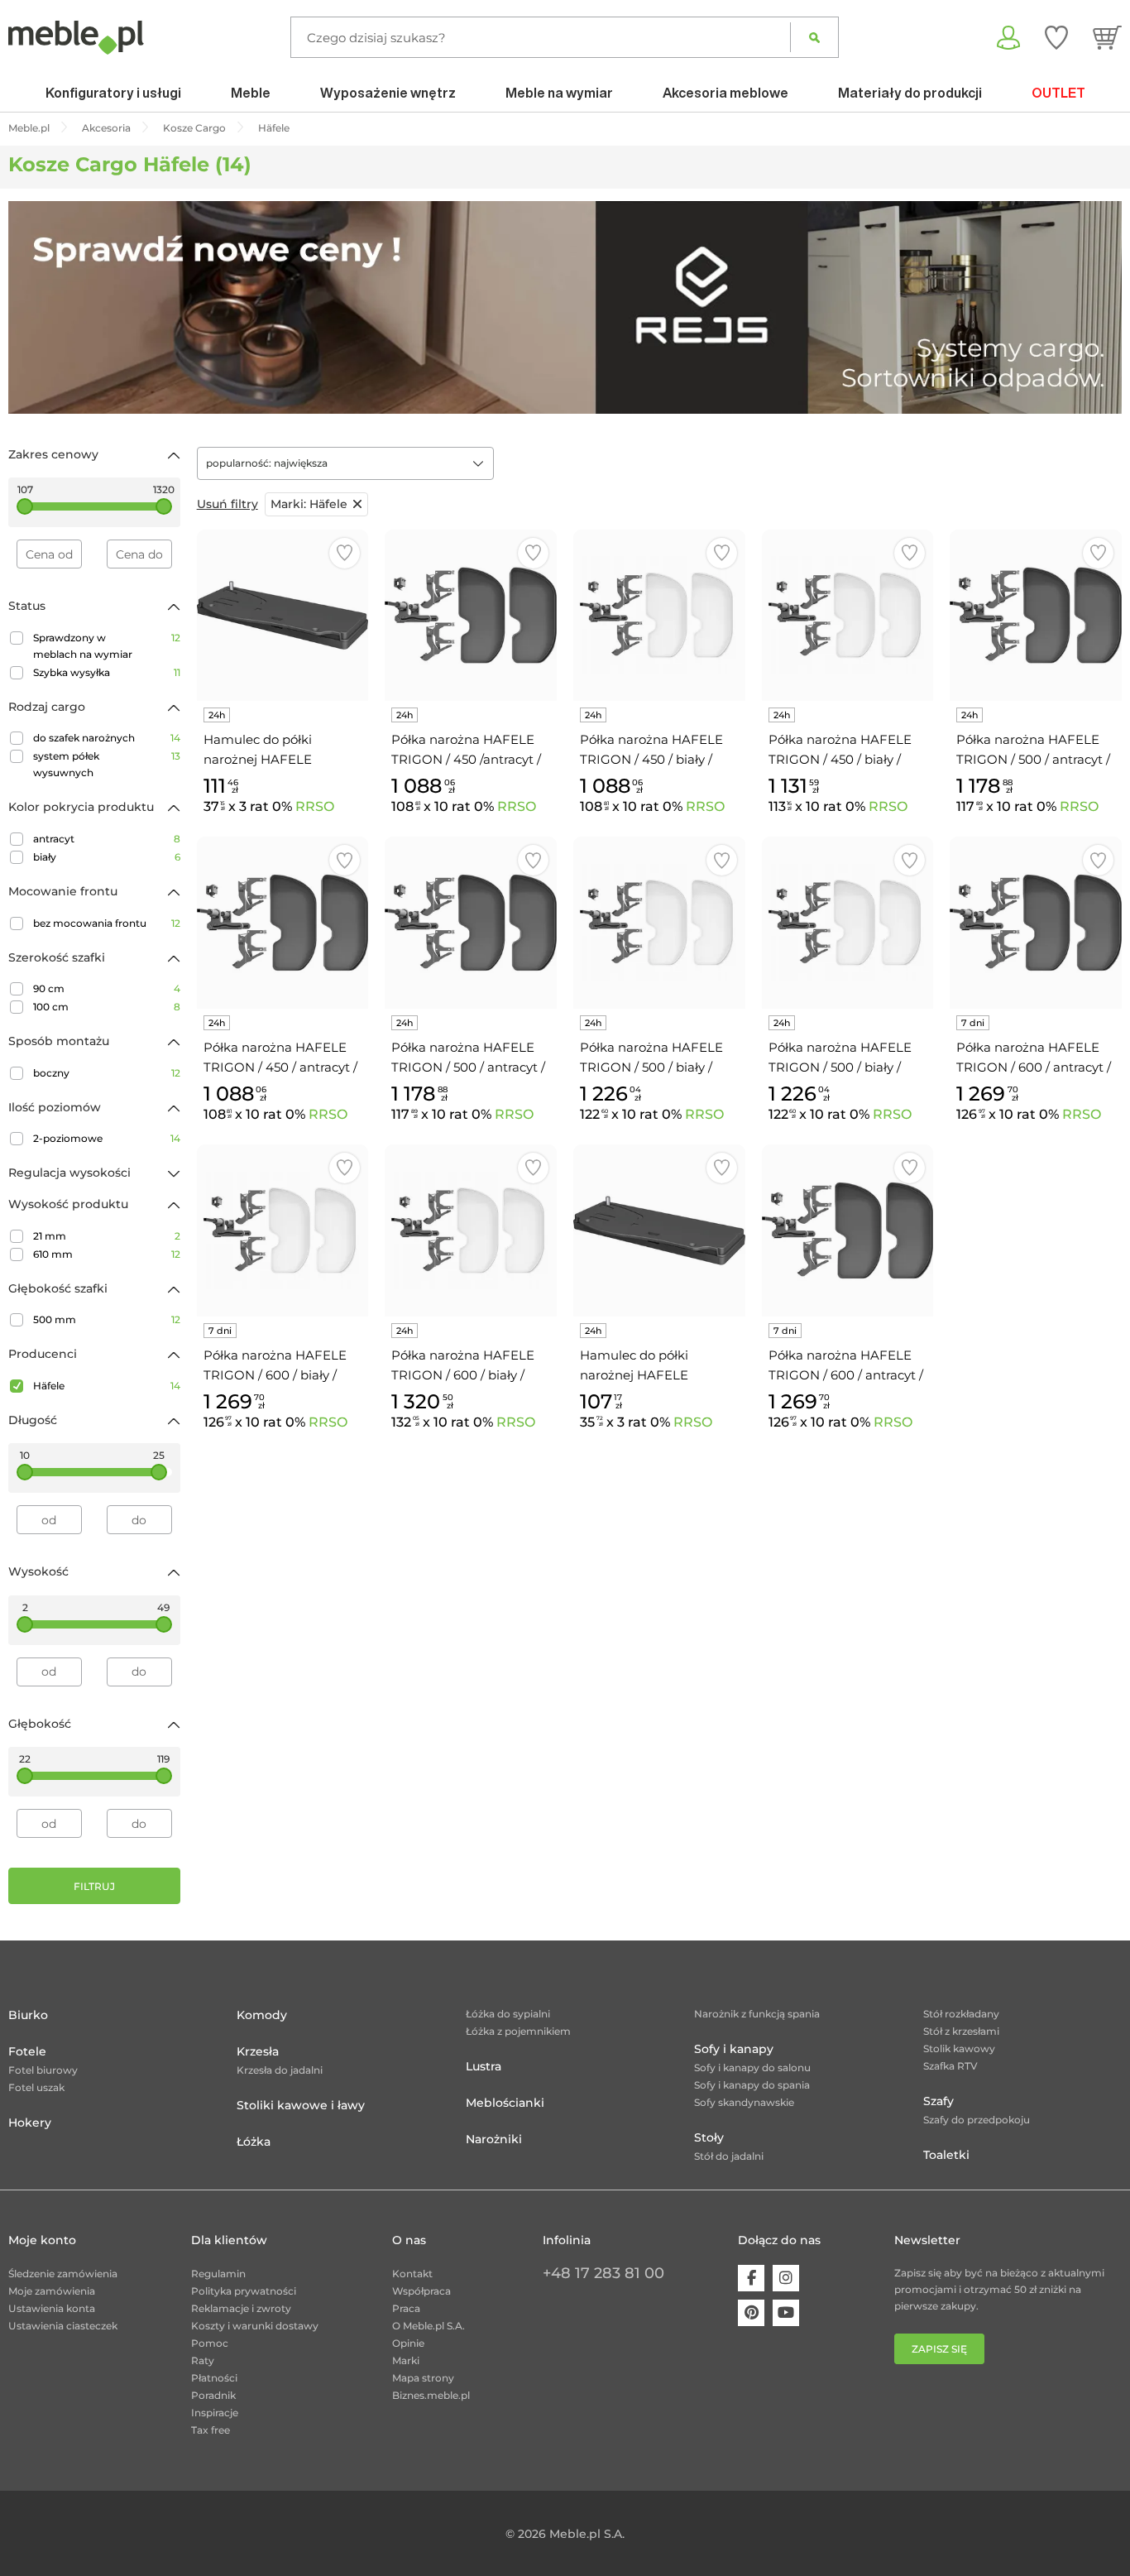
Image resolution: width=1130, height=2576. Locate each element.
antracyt (107, 839)
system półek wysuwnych (107, 764)
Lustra (484, 2066)
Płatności (214, 2378)
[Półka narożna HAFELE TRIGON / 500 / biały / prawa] (848, 923)
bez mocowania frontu (107, 923)
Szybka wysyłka (107, 672)
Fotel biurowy (43, 2070)
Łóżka (254, 2142)
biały (107, 857)
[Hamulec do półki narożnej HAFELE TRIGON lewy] (659, 1230)
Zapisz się (939, 2349)
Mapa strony (423, 2378)
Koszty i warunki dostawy (255, 2326)
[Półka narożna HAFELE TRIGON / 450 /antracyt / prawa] (471, 616)
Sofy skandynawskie (744, 2102)
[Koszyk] (1107, 37)
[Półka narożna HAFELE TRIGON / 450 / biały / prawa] (848, 616)
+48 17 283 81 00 (603, 2273)
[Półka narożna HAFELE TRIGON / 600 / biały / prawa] (471, 1230)
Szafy (938, 2101)
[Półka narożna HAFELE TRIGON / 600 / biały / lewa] (283, 1230)
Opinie (408, 2343)
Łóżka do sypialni (508, 2014)
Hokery (30, 2123)
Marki (406, 2360)
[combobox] (345, 463)
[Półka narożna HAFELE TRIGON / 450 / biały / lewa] (659, 616)
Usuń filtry (227, 504)
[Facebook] (751, 2278)
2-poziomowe (107, 1138)
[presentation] (33, 307)
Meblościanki (505, 2103)
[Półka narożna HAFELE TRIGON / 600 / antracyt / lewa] (848, 1230)
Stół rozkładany (961, 2014)
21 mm (107, 1236)
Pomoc (210, 2343)
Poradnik (213, 2395)
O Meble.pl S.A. (429, 2326)
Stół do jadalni (729, 2156)
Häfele (107, 1386)
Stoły (709, 2137)
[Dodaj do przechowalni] (345, 553)
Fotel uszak (36, 2087)
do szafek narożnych (107, 738)
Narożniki (494, 2139)
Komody (262, 2015)
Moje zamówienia (52, 2291)
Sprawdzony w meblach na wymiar (107, 646)
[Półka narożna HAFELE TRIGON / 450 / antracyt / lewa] (283, 923)
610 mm (107, 1254)
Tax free (211, 2430)
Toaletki (946, 2155)
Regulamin (218, 2274)
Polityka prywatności (244, 2291)
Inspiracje (215, 2413)
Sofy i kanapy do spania (752, 2085)
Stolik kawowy (959, 2048)
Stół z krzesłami (961, 2031)
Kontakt (412, 2274)
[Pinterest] (751, 2313)
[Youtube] (786, 2313)
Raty (203, 2360)
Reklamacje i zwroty (241, 2308)
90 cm (107, 988)
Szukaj (814, 37)
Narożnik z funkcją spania (757, 2014)
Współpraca (421, 2291)
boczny (107, 1073)
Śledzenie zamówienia (63, 2274)
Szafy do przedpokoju (977, 2120)
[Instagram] (786, 2278)
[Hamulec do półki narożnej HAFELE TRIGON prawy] (283, 616)
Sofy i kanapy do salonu (752, 2068)
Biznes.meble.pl (431, 2395)
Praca (406, 2308)
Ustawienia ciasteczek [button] (63, 2326)
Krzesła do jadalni (280, 2070)
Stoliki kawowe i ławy (301, 2105)
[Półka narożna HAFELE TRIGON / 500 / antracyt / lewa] (1036, 616)
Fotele (27, 2051)
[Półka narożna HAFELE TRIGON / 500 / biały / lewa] (659, 923)
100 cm (107, 1007)
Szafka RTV (950, 2066)
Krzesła (258, 2051)
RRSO (315, 806)
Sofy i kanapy (734, 2049)
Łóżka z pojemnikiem (518, 2031)
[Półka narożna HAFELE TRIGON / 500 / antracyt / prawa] (471, 923)
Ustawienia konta (52, 2308)
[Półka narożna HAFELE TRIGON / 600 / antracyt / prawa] (1036, 923)
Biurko (28, 2015)
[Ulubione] (1056, 37)
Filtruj (94, 1886)
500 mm (107, 1319)
